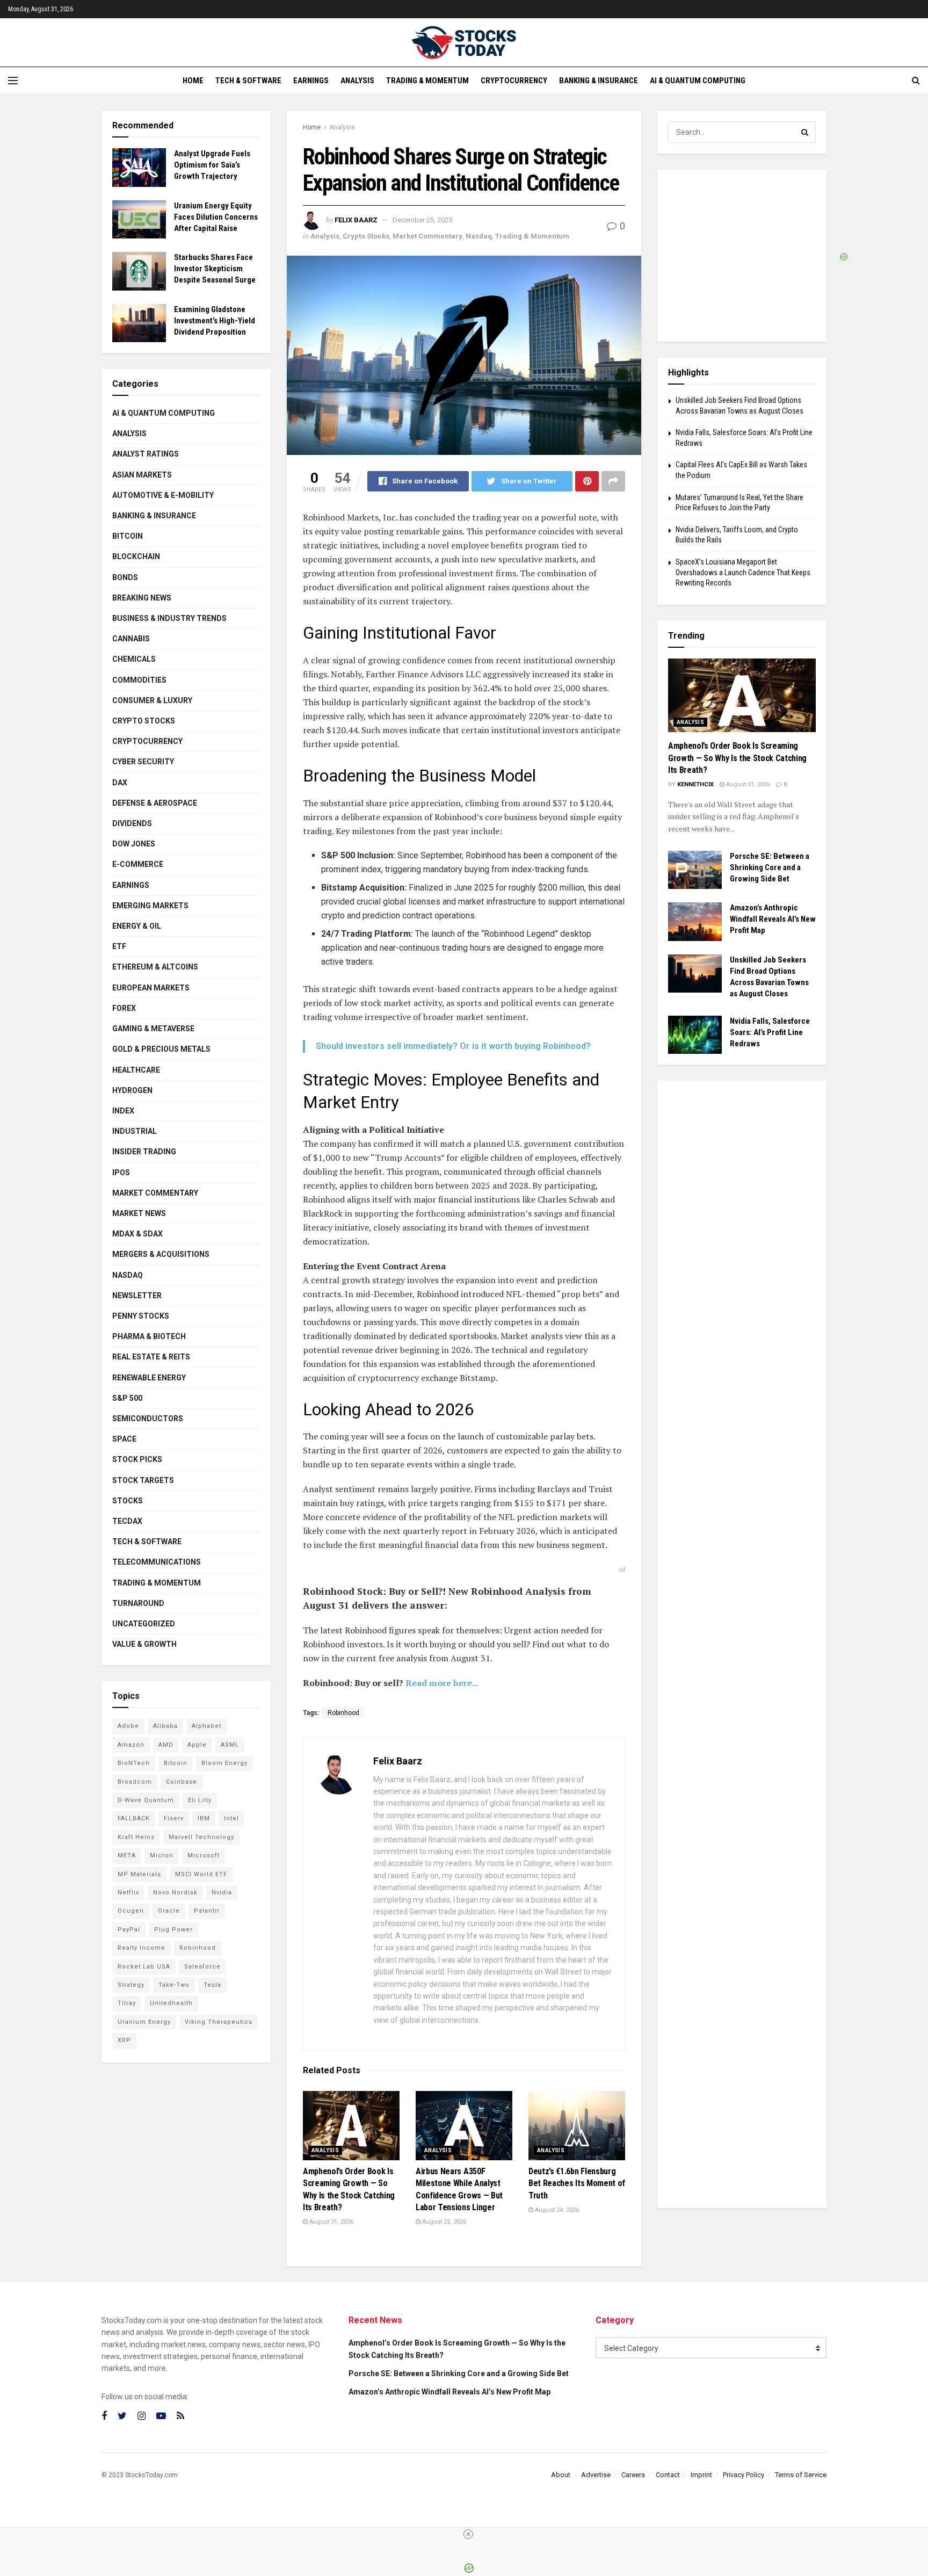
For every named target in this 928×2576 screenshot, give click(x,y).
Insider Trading (144, 1152)
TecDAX (127, 1521)
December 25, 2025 (422, 220)
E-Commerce (138, 864)
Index (123, 1111)
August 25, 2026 (443, 2222)
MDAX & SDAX (137, 1234)
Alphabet (206, 1726)
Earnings (311, 81)
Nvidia (222, 1893)
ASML (230, 1745)
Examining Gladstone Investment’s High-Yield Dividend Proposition (215, 321)
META (127, 1855)
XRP (124, 2040)
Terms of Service (801, 2475)
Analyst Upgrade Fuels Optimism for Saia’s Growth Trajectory (212, 165)
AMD (166, 1745)
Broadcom (135, 1782)
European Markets (151, 988)
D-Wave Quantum (146, 1800)
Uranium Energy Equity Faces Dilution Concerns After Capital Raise (216, 217)
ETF (119, 946)
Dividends (132, 823)
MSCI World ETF (201, 1874)
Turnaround (138, 1603)
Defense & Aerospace (155, 803)
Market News (139, 1213)
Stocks (128, 1501)
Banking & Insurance (599, 81)
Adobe (128, 1726)
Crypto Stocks (366, 236)
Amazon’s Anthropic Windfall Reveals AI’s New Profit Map (773, 919)
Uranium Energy (144, 2022)
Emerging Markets (150, 906)
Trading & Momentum (427, 81)
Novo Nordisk (175, 1893)
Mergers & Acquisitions (161, 1254)
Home (193, 81)
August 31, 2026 (331, 2222)
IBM (204, 1818)
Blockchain (136, 556)
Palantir (207, 1911)
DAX (120, 783)
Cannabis (131, 639)
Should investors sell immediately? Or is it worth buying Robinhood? (453, 1046)
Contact (668, 2475)
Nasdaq (479, 236)
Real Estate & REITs (151, 1357)
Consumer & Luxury (152, 700)
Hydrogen (132, 1090)
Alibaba (165, 1726)
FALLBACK (134, 1818)
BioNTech (134, 1763)
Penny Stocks (141, 1316)
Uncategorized (144, 1624)
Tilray (127, 2003)
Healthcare (136, 1070)
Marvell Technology (201, 1837)
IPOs (121, 1173)
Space (124, 1439)
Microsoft (204, 1855)
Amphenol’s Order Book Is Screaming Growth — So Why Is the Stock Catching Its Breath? (737, 758)
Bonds (125, 577)
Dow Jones (134, 844)
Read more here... (442, 1683)
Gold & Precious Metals (161, 1049)
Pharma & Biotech (149, 1336)
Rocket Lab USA (144, 1967)
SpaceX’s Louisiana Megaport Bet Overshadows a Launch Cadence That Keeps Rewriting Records (743, 572)
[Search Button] (805, 132)
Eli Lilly (200, 1800)
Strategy (131, 1985)
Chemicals (134, 659)
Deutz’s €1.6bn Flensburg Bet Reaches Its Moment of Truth (577, 2183)
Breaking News (142, 598)
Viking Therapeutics (219, 2022)
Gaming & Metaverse (153, 1029)
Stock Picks (137, 1459)
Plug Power (173, 1930)
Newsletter (137, 1296)
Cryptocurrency (514, 81)
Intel (231, 1818)
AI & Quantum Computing (698, 81)
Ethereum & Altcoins (155, 967)
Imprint (701, 2475)
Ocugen (131, 1911)
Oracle (169, 1911)
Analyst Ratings (146, 454)
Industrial (135, 1131)
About (561, 2475)
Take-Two (174, 1985)
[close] (468, 2534)
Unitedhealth (171, 2003)
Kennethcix (695, 784)
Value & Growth (144, 1644)
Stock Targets (143, 1480)
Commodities (139, 680)
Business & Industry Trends (169, 618)
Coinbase (182, 1782)
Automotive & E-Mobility (163, 495)
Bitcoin (128, 536)
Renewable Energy (149, 1378)
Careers (633, 2475)
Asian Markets (142, 475)
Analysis (357, 81)
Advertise (596, 2475)
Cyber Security (143, 762)
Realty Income (142, 1948)
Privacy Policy (744, 2475)
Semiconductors (148, 1419)
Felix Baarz (356, 220)
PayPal (129, 1930)
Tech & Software (248, 81)
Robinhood (343, 1713)
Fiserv (174, 1818)
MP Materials (139, 1874)
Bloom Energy (224, 1763)
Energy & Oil (137, 926)
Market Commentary (427, 236)
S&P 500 (127, 1398)
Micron (162, 1855)
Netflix (128, 1893)
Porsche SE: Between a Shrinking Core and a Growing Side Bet (770, 867)
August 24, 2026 (556, 2210)
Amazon (131, 1745)
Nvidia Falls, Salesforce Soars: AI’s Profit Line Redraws (770, 1032)
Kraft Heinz (136, 1837)
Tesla (212, 1985)
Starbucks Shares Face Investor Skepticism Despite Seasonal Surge (215, 269)
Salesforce (202, 1967)
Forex (124, 1008)
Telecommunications (157, 1562)
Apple (197, 1745)
